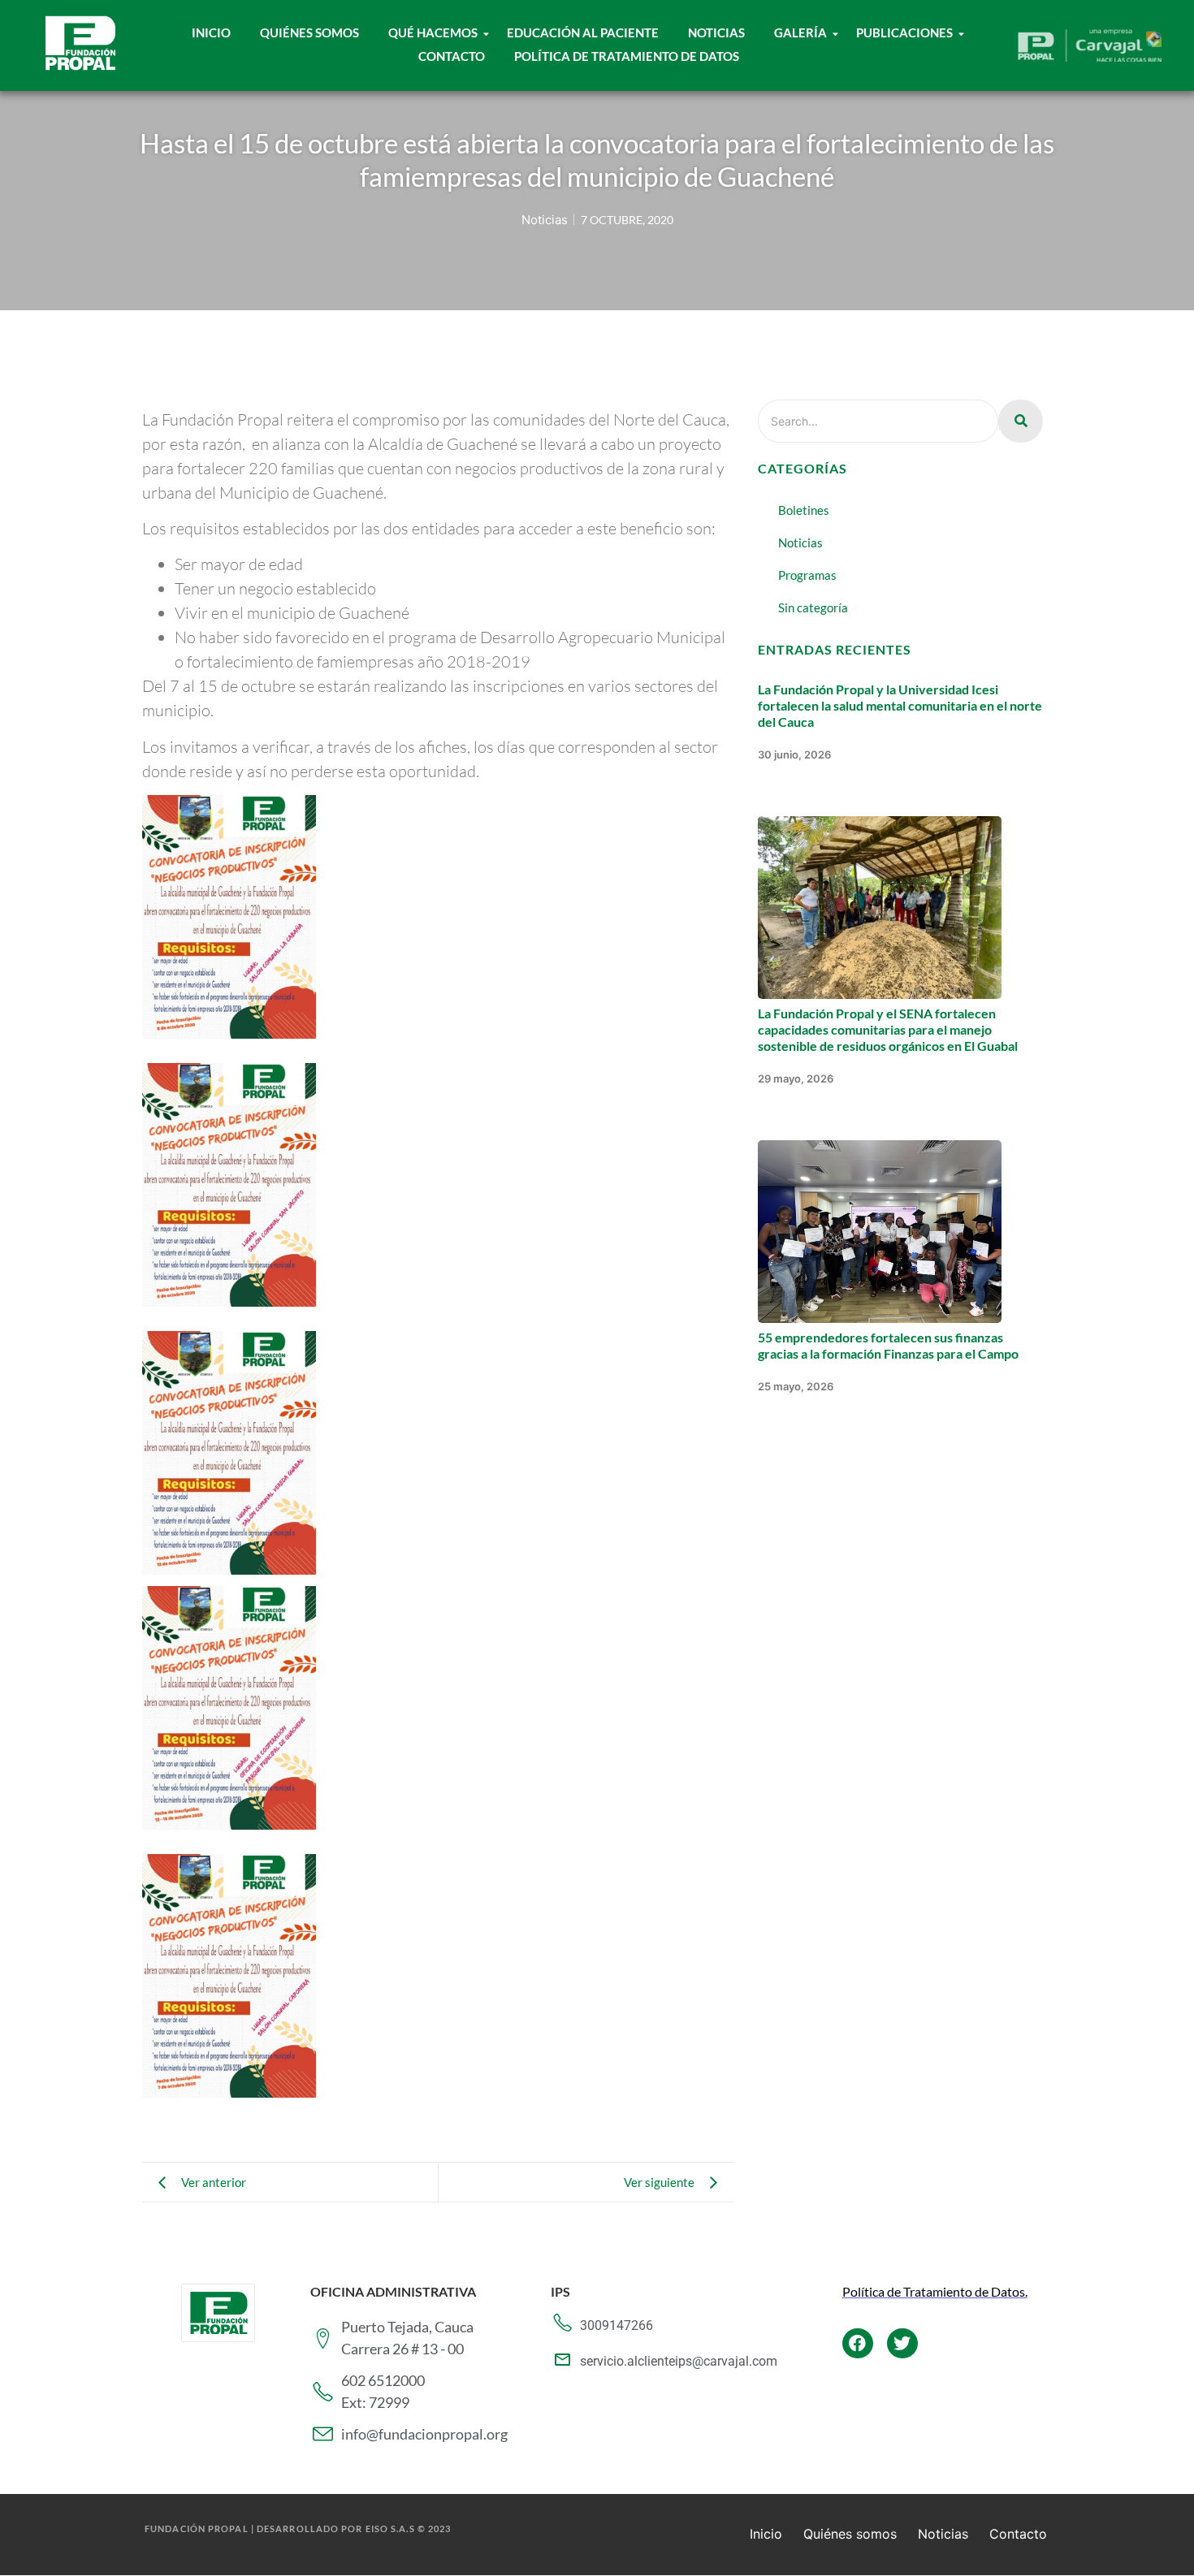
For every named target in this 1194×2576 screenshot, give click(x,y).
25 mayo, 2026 (796, 1386)
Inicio (211, 32)
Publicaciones (904, 32)
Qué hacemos (433, 32)
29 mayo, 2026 (796, 1078)
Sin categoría (813, 607)
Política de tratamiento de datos (627, 56)
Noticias (716, 32)
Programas (807, 575)
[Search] (1021, 421)
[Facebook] (858, 2344)
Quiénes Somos (309, 32)
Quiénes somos (850, 2534)
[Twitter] (902, 2344)
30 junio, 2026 (794, 754)
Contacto (452, 56)
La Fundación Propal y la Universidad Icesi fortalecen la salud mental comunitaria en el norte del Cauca (900, 705)
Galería (800, 32)
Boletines (804, 510)
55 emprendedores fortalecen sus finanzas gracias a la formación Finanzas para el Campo (888, 1345)
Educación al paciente (583, 32)
